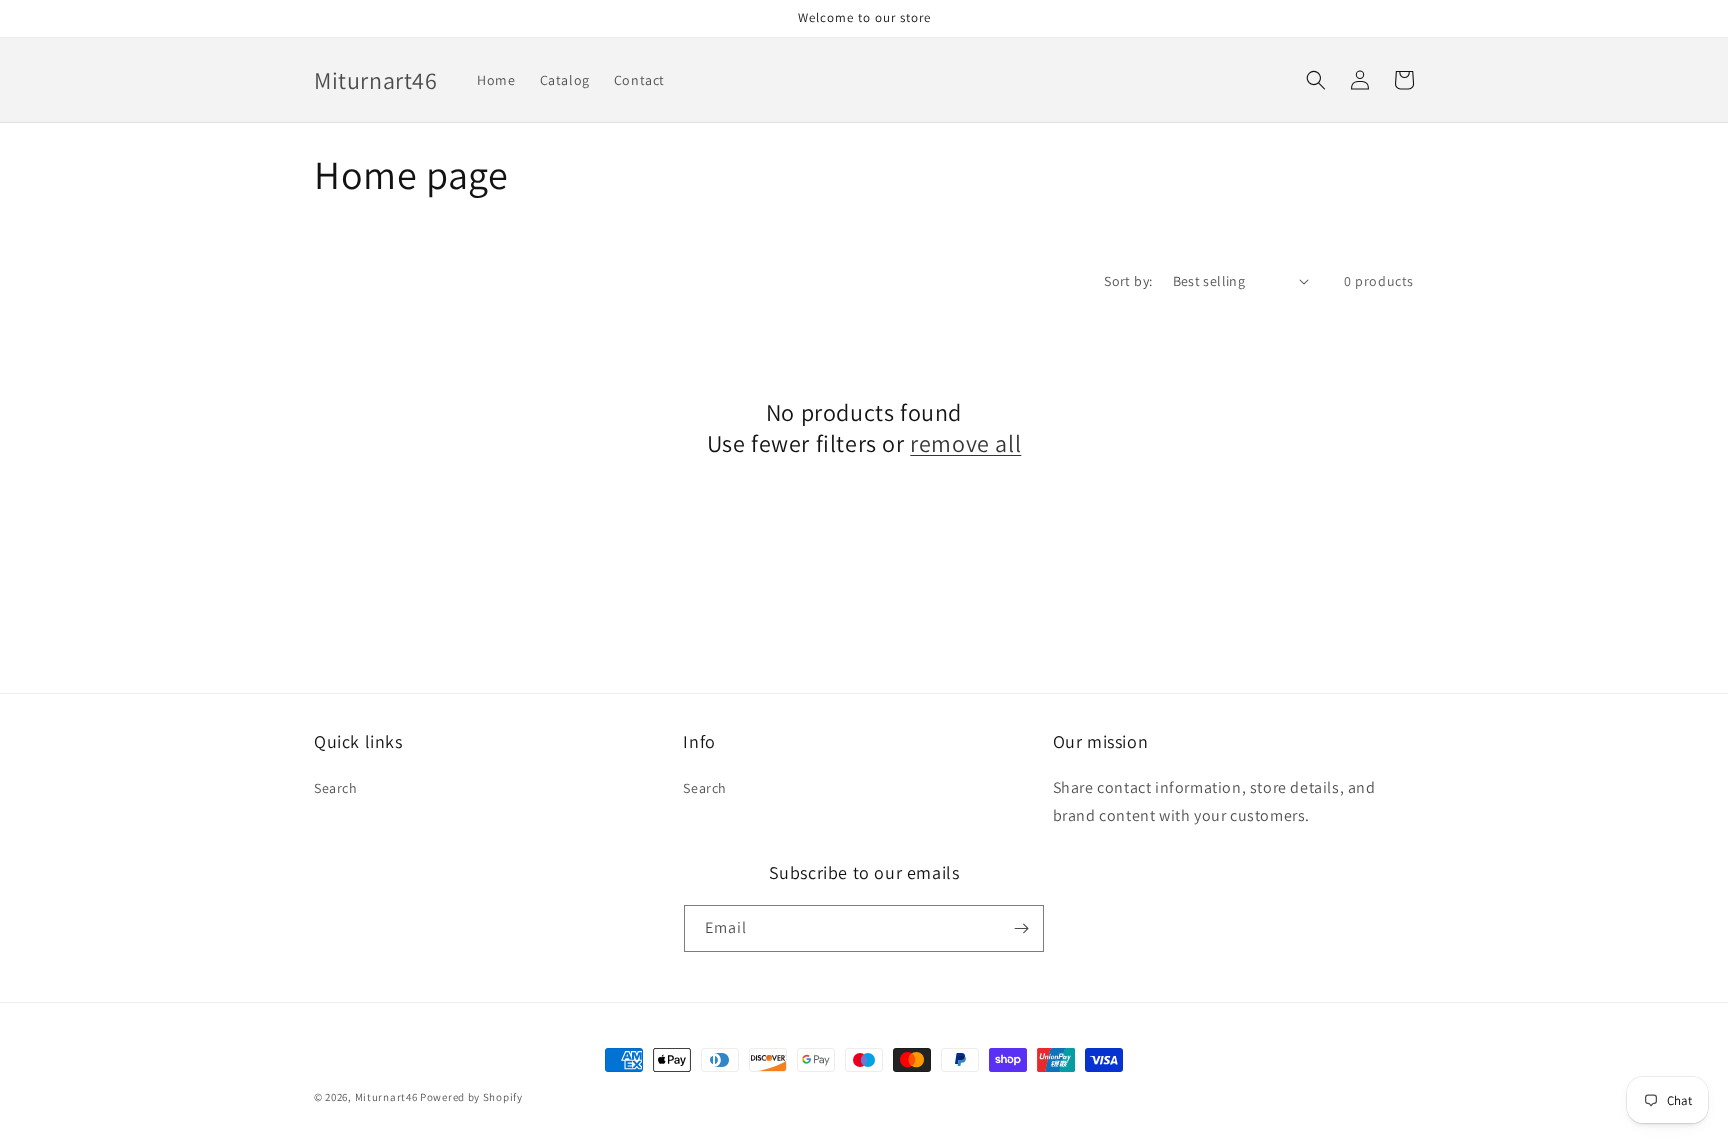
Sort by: (1128, 281)
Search (336, 788)
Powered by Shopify (471, 1097)
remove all (965, 443)
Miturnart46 (386, 1097)
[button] (1316, 80)
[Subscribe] (1021, 928)
